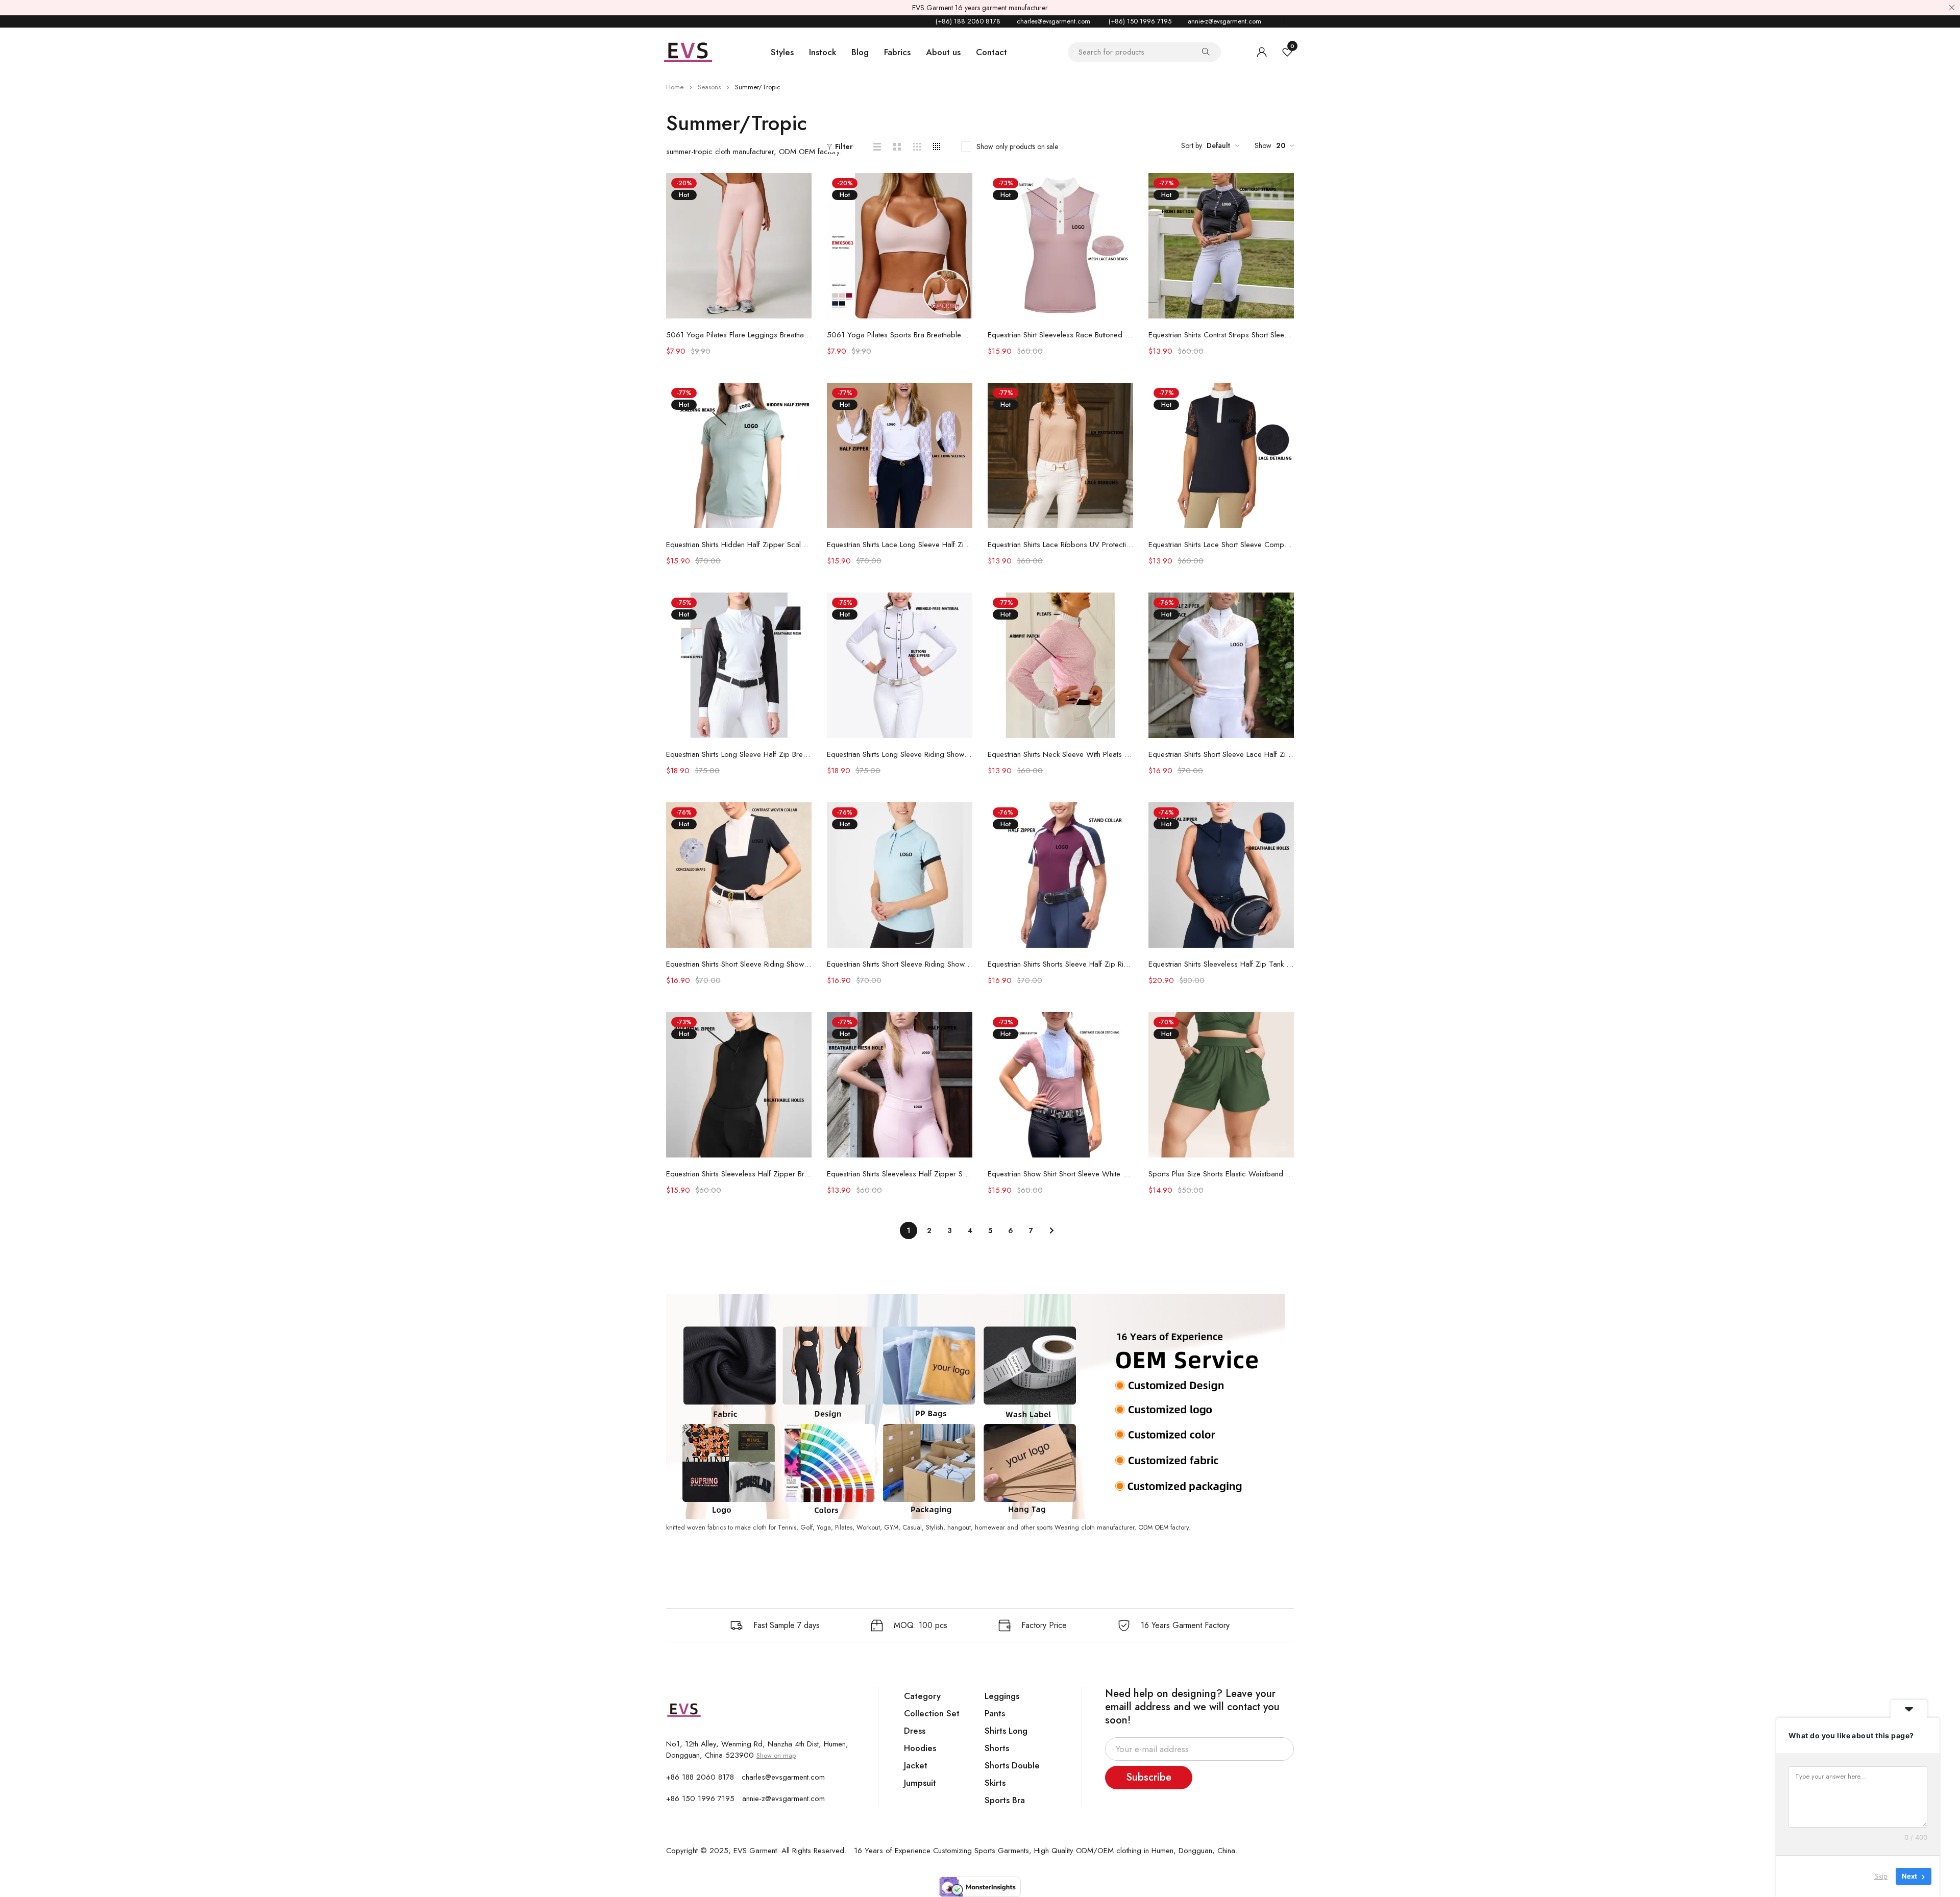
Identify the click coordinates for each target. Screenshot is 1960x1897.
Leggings (1002, 1696)
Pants (995, 1713)
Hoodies (920, 1748)
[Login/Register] (1262, 52)
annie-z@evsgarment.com (1224, 21)
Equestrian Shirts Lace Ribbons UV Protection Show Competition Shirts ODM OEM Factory (1060, 545)
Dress (915, 1731)
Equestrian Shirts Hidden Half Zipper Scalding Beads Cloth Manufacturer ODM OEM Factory (739, 545)
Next (1051, 1230)
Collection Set (932, 1713)
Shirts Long (1006, 1731)
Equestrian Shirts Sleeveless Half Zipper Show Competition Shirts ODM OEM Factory (900, 1174)
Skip (1881, 1876)
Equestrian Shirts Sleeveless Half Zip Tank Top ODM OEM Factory (1221, 964)
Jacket (916, 1765)
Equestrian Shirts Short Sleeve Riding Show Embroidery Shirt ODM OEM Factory (739, 964)
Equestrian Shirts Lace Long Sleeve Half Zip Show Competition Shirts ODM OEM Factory (900, 545)
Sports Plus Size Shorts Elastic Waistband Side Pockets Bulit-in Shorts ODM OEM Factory (1221, 1174)
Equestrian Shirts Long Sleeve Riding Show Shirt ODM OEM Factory (900, 754)
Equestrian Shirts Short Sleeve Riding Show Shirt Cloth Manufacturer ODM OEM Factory (900, 964)
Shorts (997, 1748)
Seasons (709, 87)
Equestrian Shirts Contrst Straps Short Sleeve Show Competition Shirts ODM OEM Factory (1221, 335)
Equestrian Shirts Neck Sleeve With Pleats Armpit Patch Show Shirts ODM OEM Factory (1060, 754)
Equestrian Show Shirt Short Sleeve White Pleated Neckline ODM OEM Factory (1060, 1174)
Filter (844, 146)
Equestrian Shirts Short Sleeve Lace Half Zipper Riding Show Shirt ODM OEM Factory (1221, 754)
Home (675, 87)
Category (922, 1696)
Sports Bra (1005, 1800)
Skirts (995, 1783)
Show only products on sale (1017, 146)
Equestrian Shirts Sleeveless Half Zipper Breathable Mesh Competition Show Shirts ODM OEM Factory (739, 1174)
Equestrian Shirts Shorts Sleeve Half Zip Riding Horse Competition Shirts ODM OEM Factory (1060, 964)
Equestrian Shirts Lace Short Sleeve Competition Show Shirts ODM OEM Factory (1221, 545)
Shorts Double (1012, 1765)
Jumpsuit (920, 1783)
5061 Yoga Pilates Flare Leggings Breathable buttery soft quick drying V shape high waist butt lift (739, 335)
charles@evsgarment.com (1053, 21)
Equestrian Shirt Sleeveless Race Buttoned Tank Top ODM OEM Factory (1060, 335)
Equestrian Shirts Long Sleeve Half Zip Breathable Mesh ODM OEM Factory (739, 754)
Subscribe (1149, 1777)
